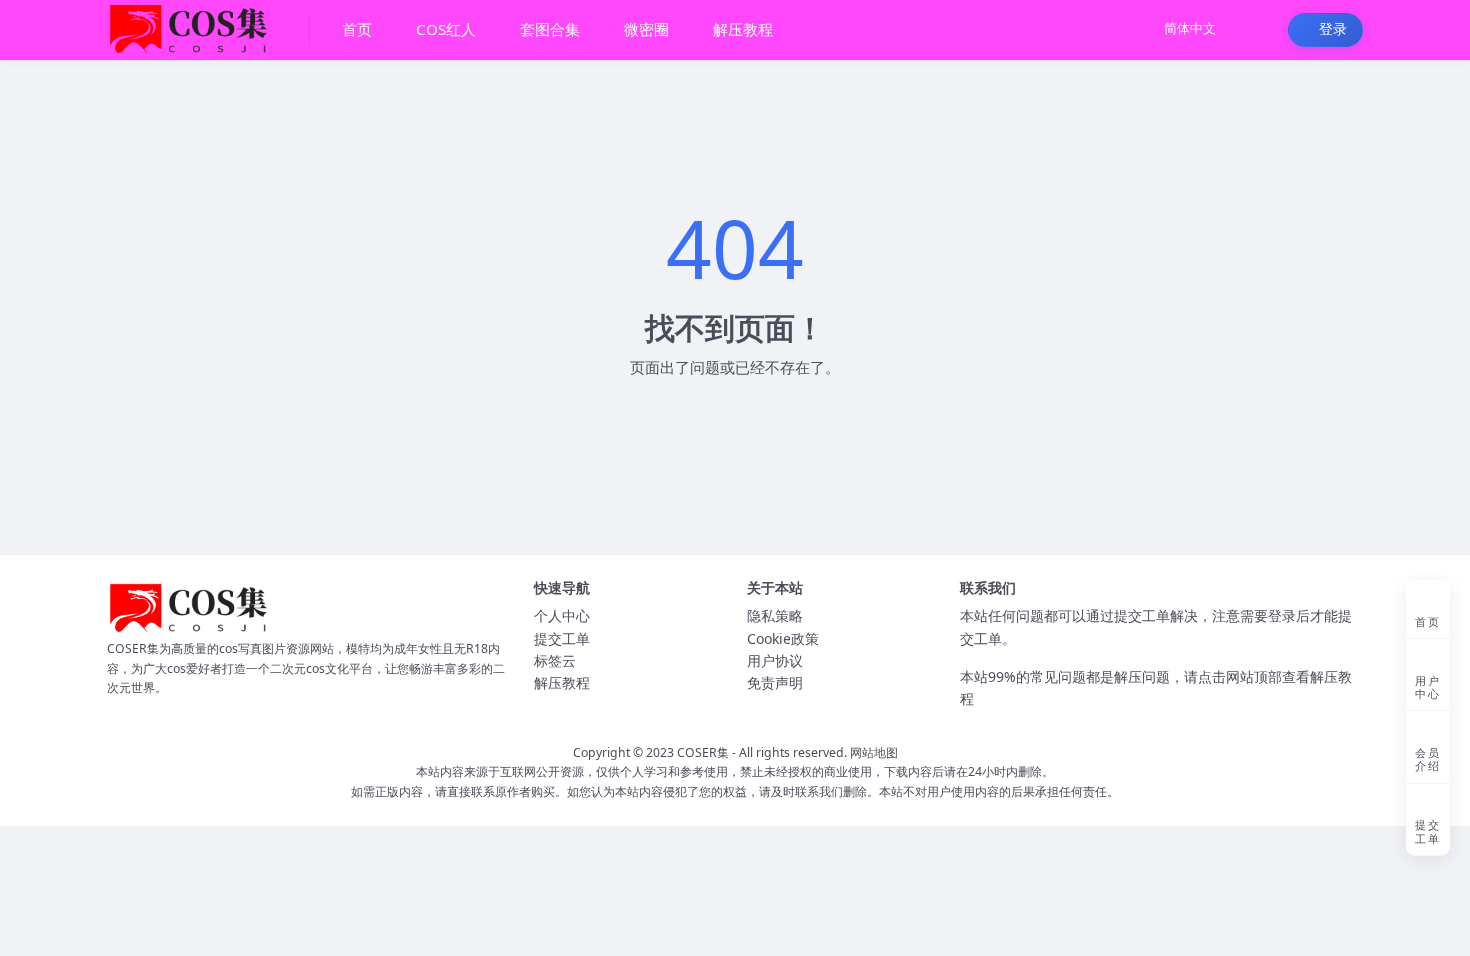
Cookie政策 (783, 638)
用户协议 (775, 660)
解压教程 (562, 682)
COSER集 (703, 752)
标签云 (555, 660)
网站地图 (874, 752)
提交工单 (562, 638)
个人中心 (562, 615)
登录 (1333, 29)
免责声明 (775, 682)
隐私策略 (775, 615)
